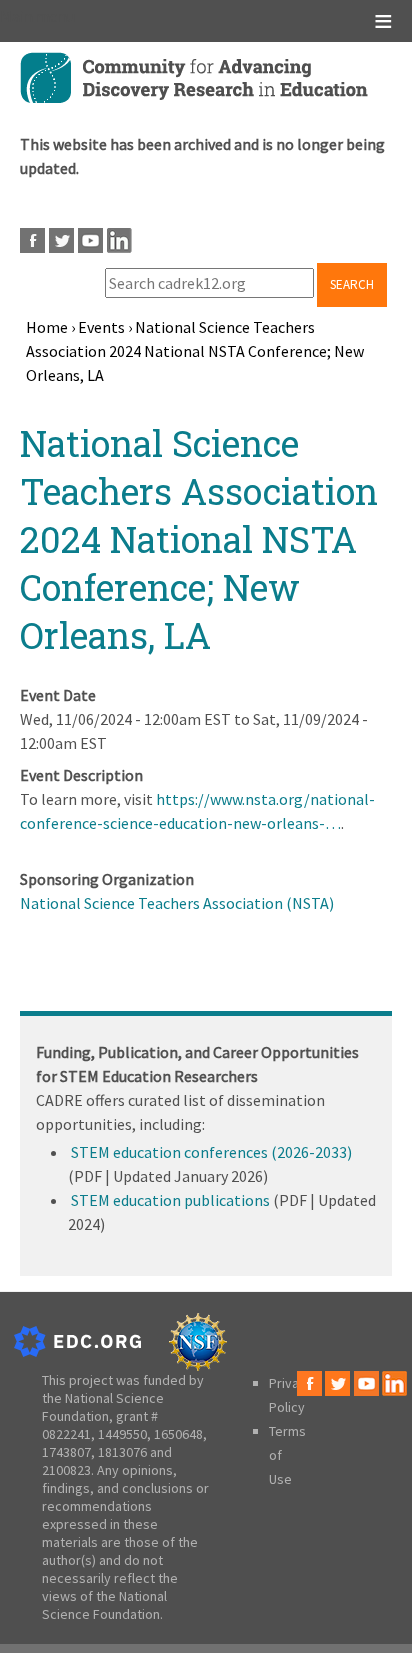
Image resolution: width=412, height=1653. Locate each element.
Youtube (90, 240)
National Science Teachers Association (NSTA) (177, 903)
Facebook (32, 240)
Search (352, 284)
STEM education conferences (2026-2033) (211, 1152)
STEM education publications (170, 1200)
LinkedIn (119, 240)
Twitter (61, 240)
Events (101, 327)
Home (47, 327)
